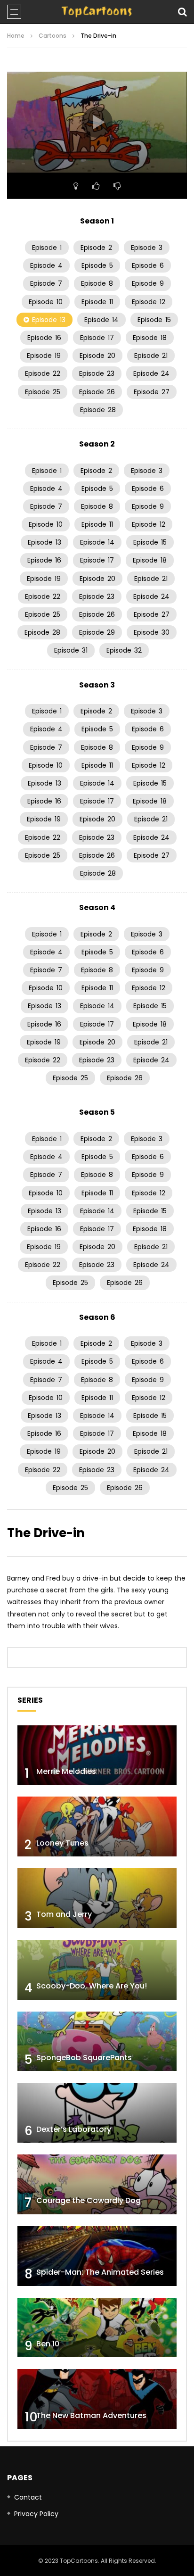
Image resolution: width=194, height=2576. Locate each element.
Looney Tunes (62, 1843)
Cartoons (53, 36)
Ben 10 (48, 2344)
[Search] (182, 12)
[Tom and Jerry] (97, 1898)
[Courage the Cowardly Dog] (97, 2184)
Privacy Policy (36, 2514)
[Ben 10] (97, 2328)
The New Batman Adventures (91, 2415)
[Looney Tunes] (97, 1826)
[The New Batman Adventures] (97, 2399)
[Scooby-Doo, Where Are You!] (97, 1970)
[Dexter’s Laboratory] (97, 2113)
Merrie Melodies (66, 1771)
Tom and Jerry (64, 1914)
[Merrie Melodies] (97, 1755)
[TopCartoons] (97, 12)
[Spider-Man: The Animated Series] (97, 2256)
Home (16, 36)
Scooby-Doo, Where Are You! (92, 1986)
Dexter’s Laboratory (74, 2129)
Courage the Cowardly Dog (89, 2200)
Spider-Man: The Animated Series (100, 2272)
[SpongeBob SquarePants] (97, 2042)
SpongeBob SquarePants (84, 2058)
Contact (28, 2497)
